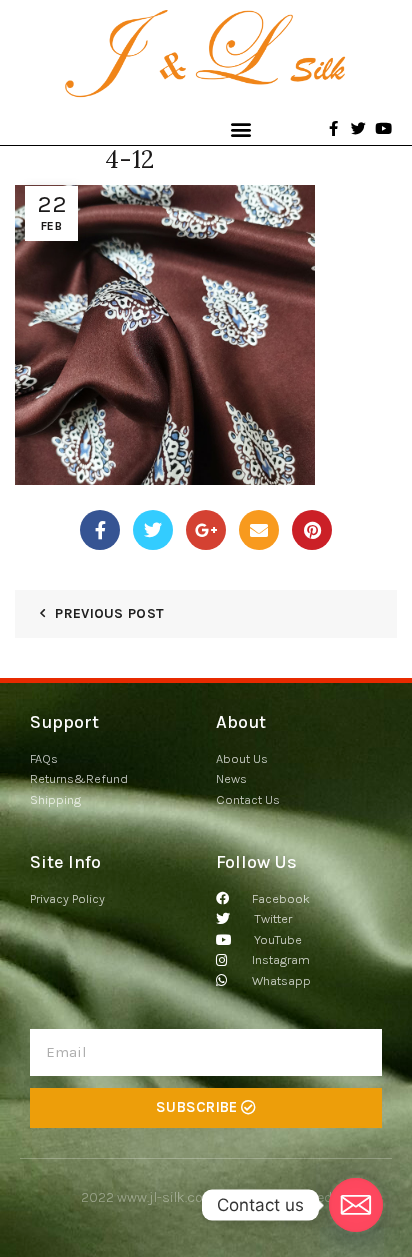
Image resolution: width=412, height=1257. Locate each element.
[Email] (259, 530)
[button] (241, 128)
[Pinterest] (312, 530)
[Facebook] (100, 530)
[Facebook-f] (333, 128)
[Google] (206, 530)
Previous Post (109, 613)
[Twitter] (153, 530)
